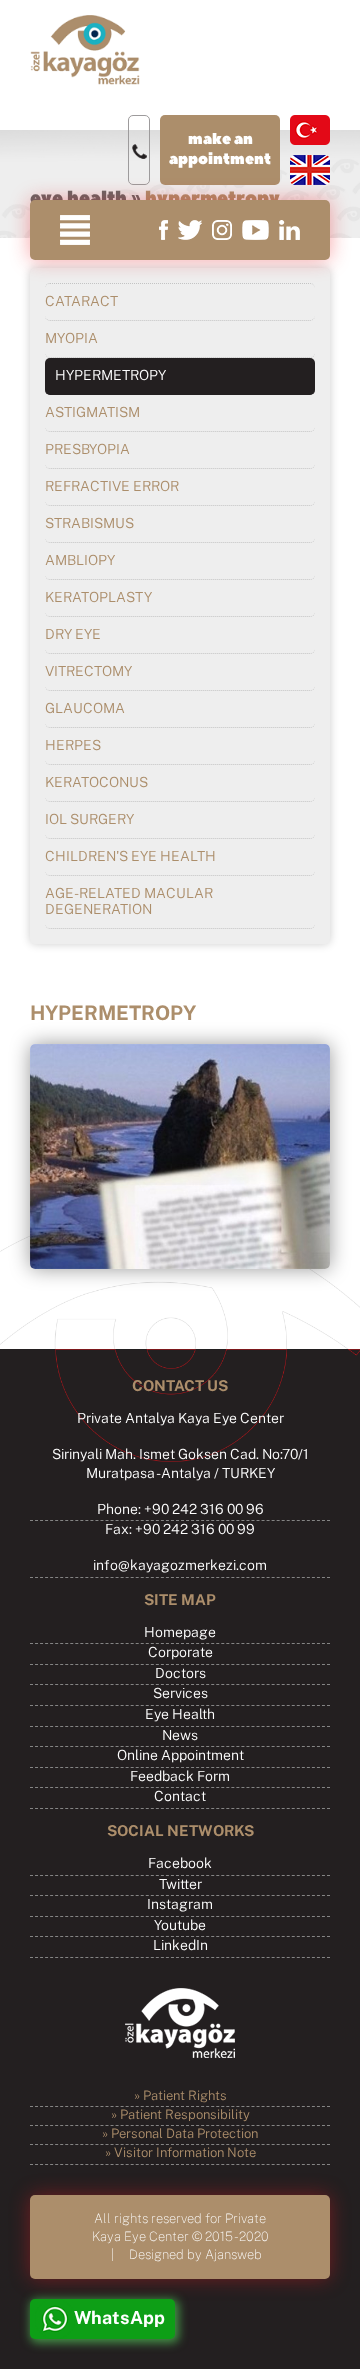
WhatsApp (119, 2319)
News (180, 1736)
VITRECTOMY (88, 672)
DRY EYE (73, 635)
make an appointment (220, 149)
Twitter (180, 1885)
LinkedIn (180, 1946)
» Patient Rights (180, 2096)
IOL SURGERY (89, 820)
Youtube (180, 1926)
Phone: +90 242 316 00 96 (180, 1510)
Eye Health (180, 1715)
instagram (222, 230)
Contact (180, 1797)
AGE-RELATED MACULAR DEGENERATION (129, 902)
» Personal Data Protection (180, 2134)
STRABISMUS (89, 524)
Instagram (180, 1905)
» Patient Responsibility (180, 2115)
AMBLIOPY (80, 561)
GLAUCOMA (85, 709)
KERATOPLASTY (98, 598)
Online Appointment (180, 1756)
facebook (163, 230)
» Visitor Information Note (180, 2153)
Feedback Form (180, 1777)
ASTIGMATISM (92, 413)
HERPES (73, 746)
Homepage (180, 1633)
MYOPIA (71, 339)
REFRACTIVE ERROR (112, 487)
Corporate (180, 1653)
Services (180, 1694)
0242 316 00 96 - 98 (139, 151)
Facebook (180, 1864)
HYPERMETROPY (110, 376)
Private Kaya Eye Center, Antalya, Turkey (85, 50)
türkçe (310, 130)
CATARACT (81, 302)
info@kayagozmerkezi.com (180, 1566)
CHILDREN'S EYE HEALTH (130, 857)
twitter (190, 230)
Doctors (180, 1674)
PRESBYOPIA (87, 450)
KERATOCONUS (96, 783)
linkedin (289, 230)
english (310, 170)
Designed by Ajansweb (195, 2254)
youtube (255, 230)
